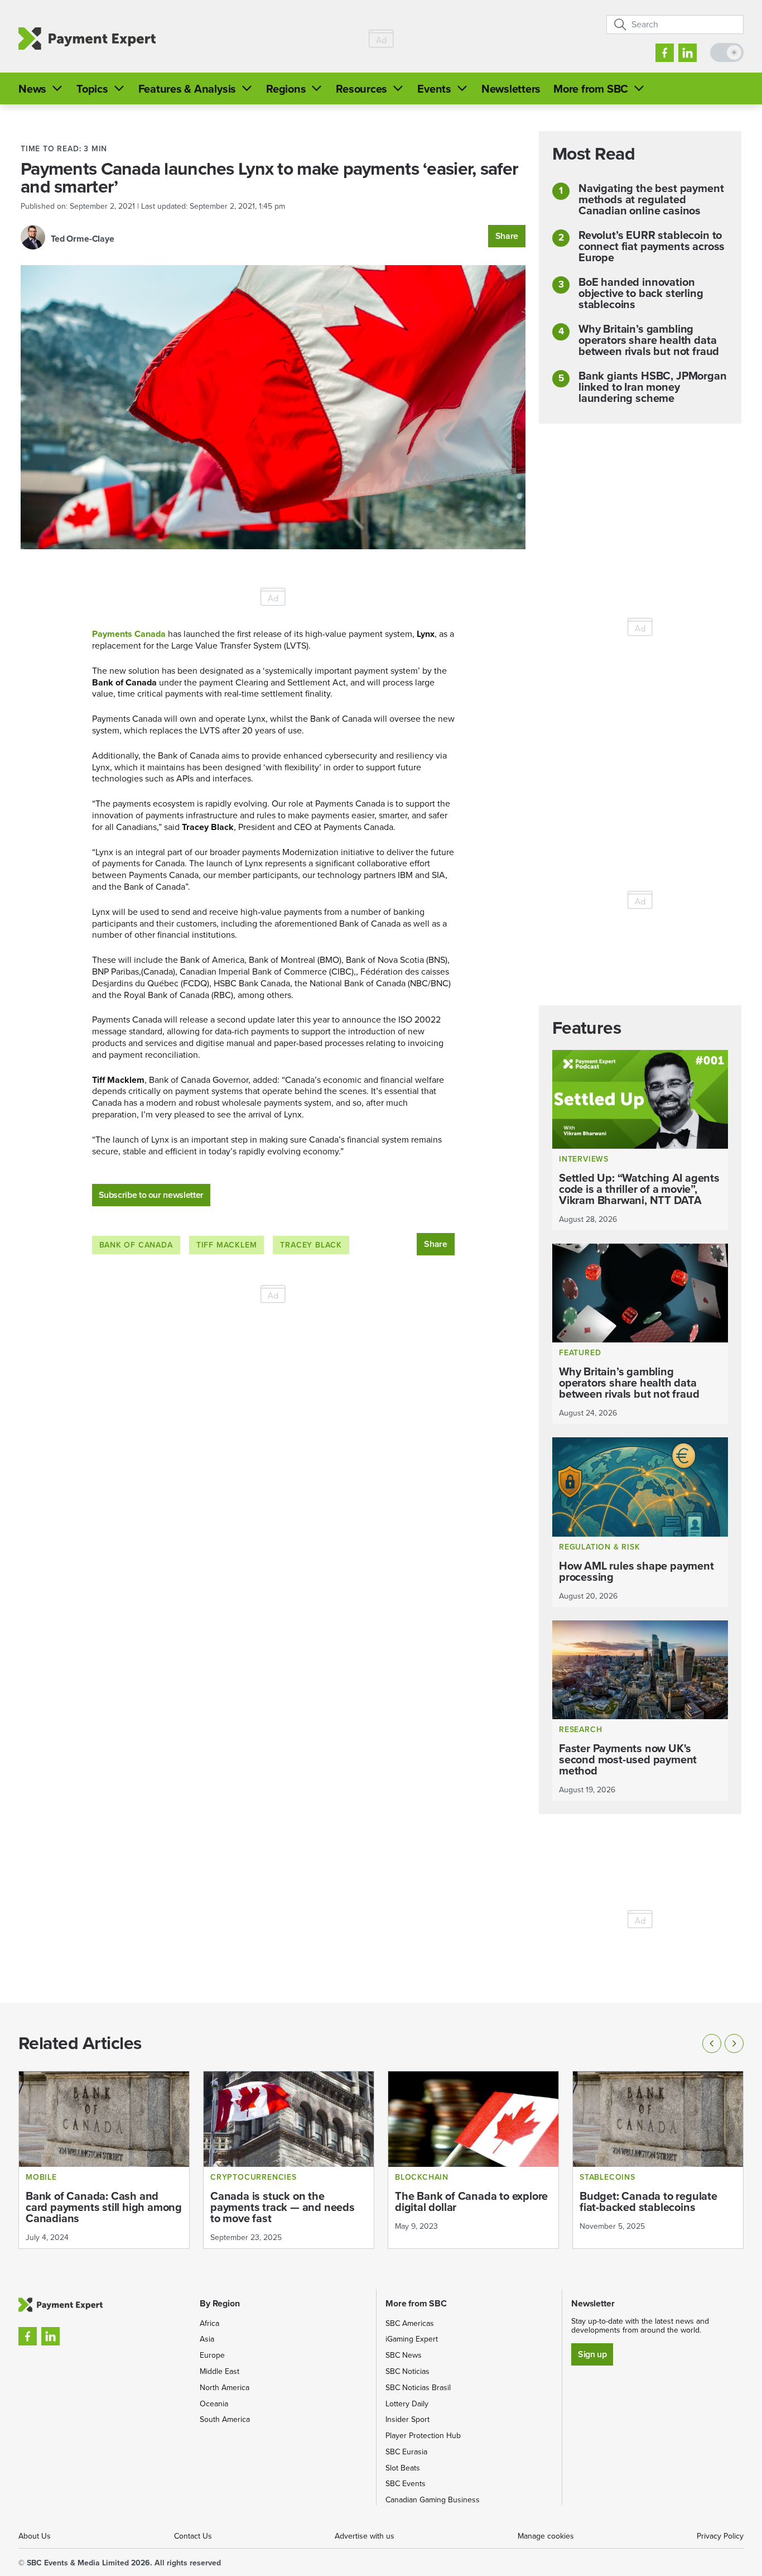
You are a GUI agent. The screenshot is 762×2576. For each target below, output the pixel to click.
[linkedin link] (688, 53)
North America (225, 2388)
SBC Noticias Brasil (418, 2388)
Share (507, 236)
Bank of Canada (136, 1245)
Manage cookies (546, 2536)
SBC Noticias (407, 2371)
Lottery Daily (407, 2404)
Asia (207, 2339)
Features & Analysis (187, 89)
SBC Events (406, 2484)
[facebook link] (665, 53)
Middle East (220, 2371)
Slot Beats (403, 2468)
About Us (35, 2536)
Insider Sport (407, 2419)
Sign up (592, 2354)
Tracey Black (311, 1245)
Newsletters (511, 89)
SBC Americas (410, 2323)
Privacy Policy (720, 2536)
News (32, 89)
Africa (209, 2323)
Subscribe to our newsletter (151, 1195)
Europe (212, 2355)
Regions (286, 89)
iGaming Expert (412, 2339)
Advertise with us (365, 2536)
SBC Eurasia (406, 2452)
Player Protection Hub (423, 2436)
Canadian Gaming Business (433, 2500)
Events (434, 89)
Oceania (214, 2404)
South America (225, 2419)
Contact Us (193, 2536)
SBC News (404, 2355)
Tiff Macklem (227, 1245)
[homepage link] (87, 39)
